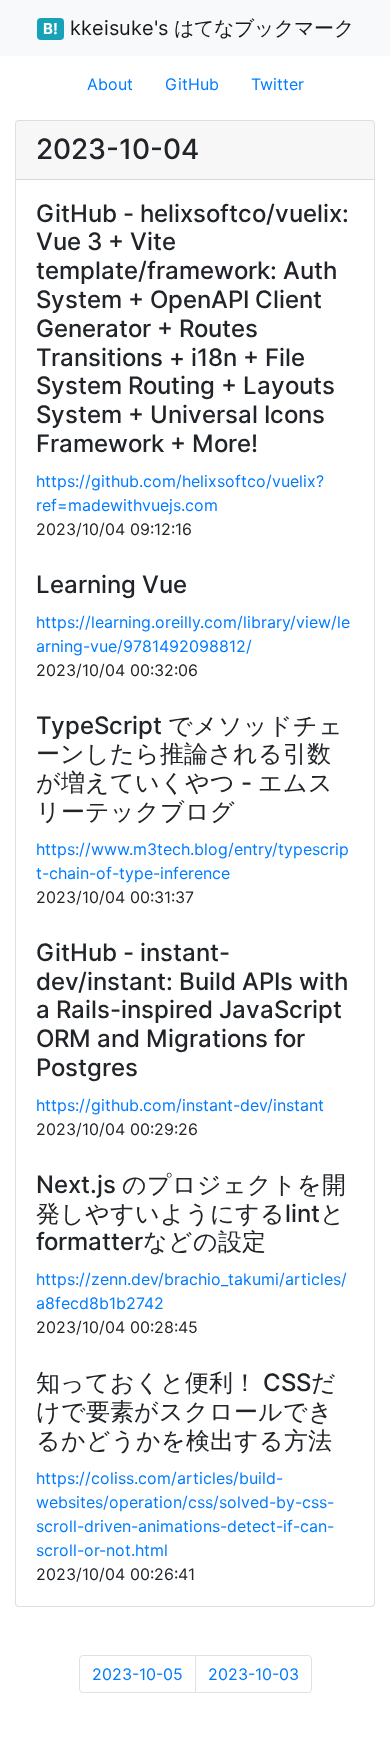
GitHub (192, 84)
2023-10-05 (137, 1674)
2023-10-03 (253, 1674)
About (110, 84)
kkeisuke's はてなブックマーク (198, 28)
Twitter (277, 84)
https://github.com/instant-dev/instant (180, 1105)
